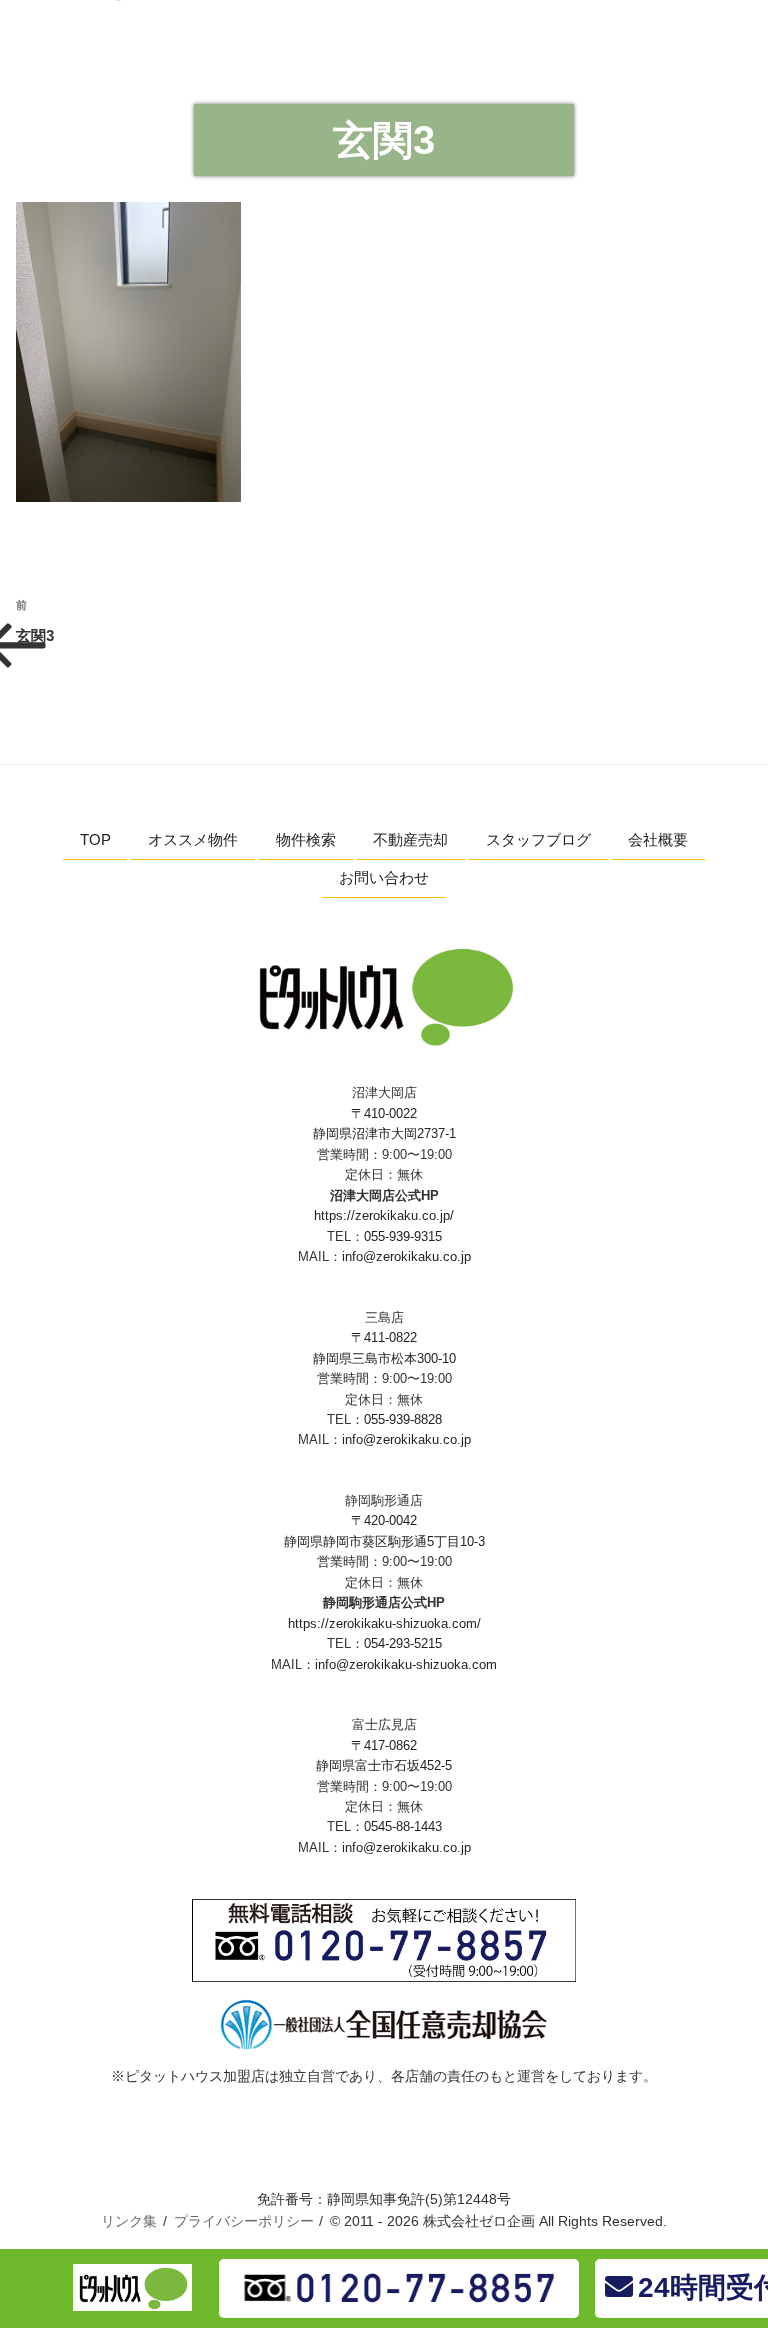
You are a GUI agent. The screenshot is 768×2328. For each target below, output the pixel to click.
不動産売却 (410, 839)
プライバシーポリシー (244, 2221)
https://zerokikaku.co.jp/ (384, 1215)
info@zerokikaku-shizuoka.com (406, 1664)
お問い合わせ (384, 877)
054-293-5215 (403, 1643)
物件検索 (306, 839)
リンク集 (129, 2221)
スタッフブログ (538, 839)
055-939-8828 (403, 1419)
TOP (95, 839)
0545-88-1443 (403, 1826)
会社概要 (658, 839)
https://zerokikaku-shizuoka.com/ (384, 1623)
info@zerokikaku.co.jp (406, 1256)
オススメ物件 (193, 839)
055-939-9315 (403, 1236)
